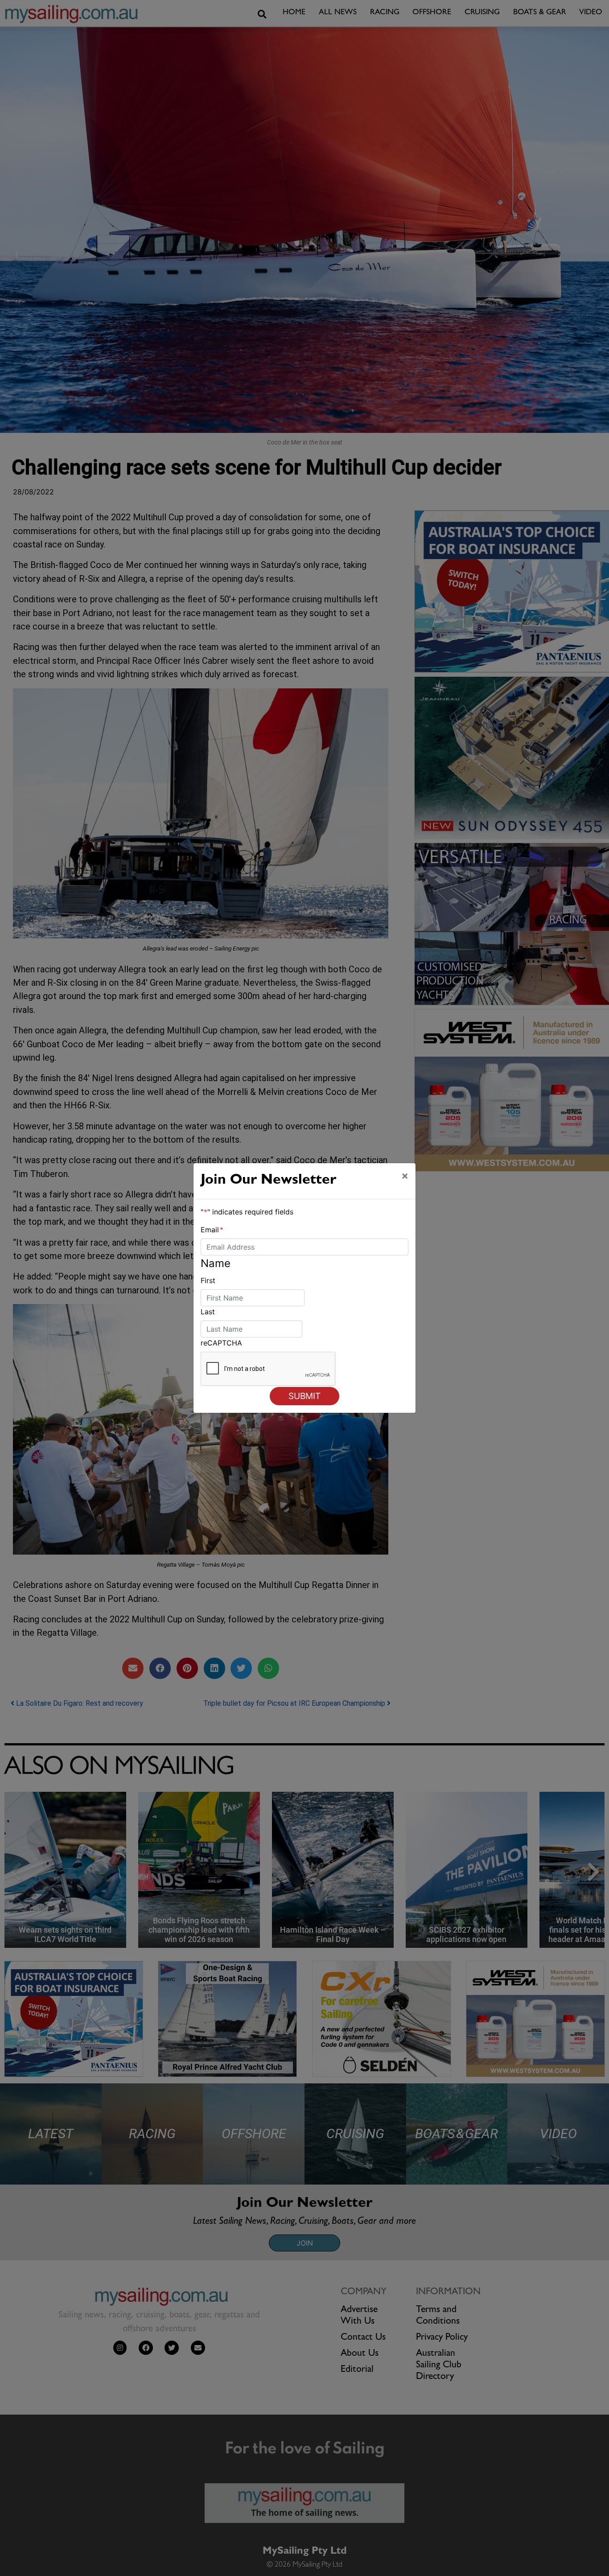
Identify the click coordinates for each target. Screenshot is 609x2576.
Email (212, 1230)
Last (208, 1312)
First (208, 1280)
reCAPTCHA (221, 1343)
